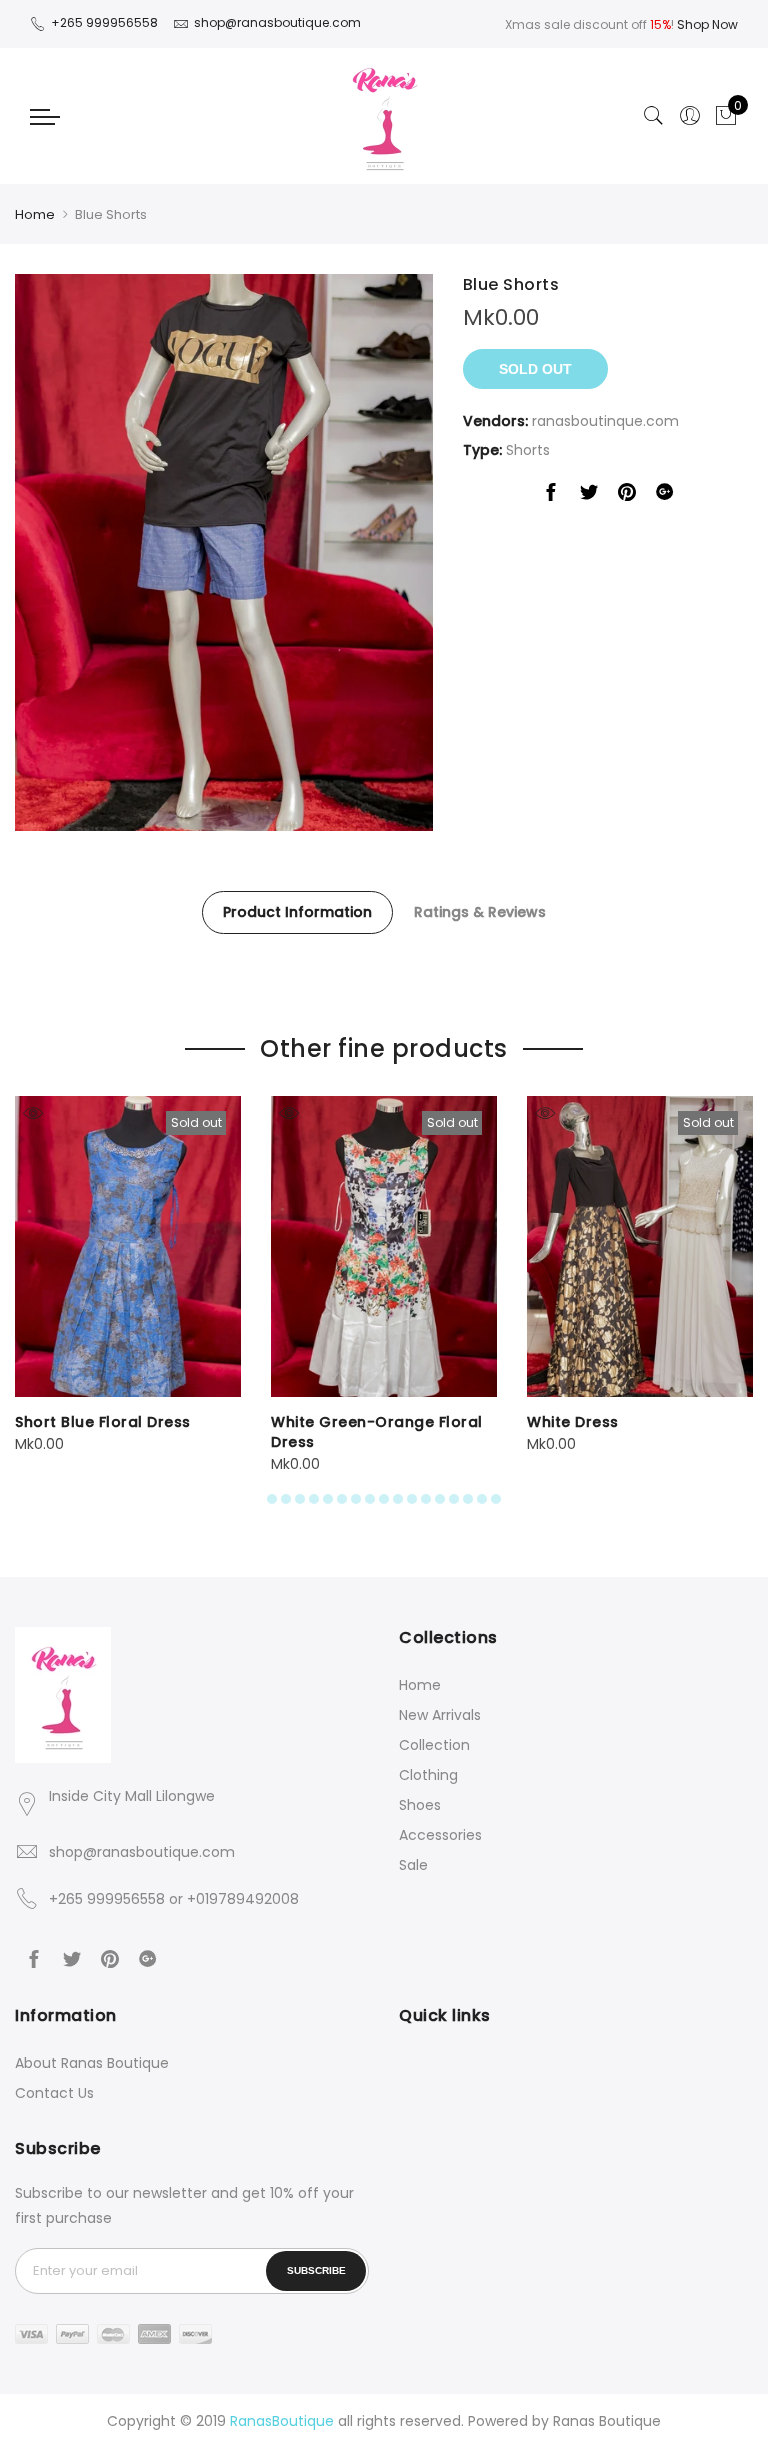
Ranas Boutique (607, 2421)
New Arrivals (440, 1715)
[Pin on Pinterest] (627, 496)
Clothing (428, 1775)
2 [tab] (286, 1499)
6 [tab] (342, 1499)
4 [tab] (314, 1499)
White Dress (573, 1422)
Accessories (440, 1835)
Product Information (297, 912)
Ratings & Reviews (480, 912)
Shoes (420, 1805)
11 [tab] (412, 1499)
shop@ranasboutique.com (142, 1852)
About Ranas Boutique (92, 2063)
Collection (434, 1745)
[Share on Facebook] (551, 496)
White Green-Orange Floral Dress (377, 1432)
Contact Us (54, 2093)
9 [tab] (384, 1499)
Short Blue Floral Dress (103, 1422)
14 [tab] (454, 1499)
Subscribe (316, 2270)
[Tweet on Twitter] (589, 496)
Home (35, 214)
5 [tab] (328, 1499)
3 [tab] (300, 1499)
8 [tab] (370, 1499)
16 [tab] (482, 1499)
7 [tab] (356, 1499)
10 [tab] (398, 1499)
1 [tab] (272, 1499)
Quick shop (32, 1113)
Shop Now (707, 24)
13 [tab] (440, 1499)
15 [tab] (468, 1499)
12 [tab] (426, 1499)
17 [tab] (496, 1499)
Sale (413, 1865)
